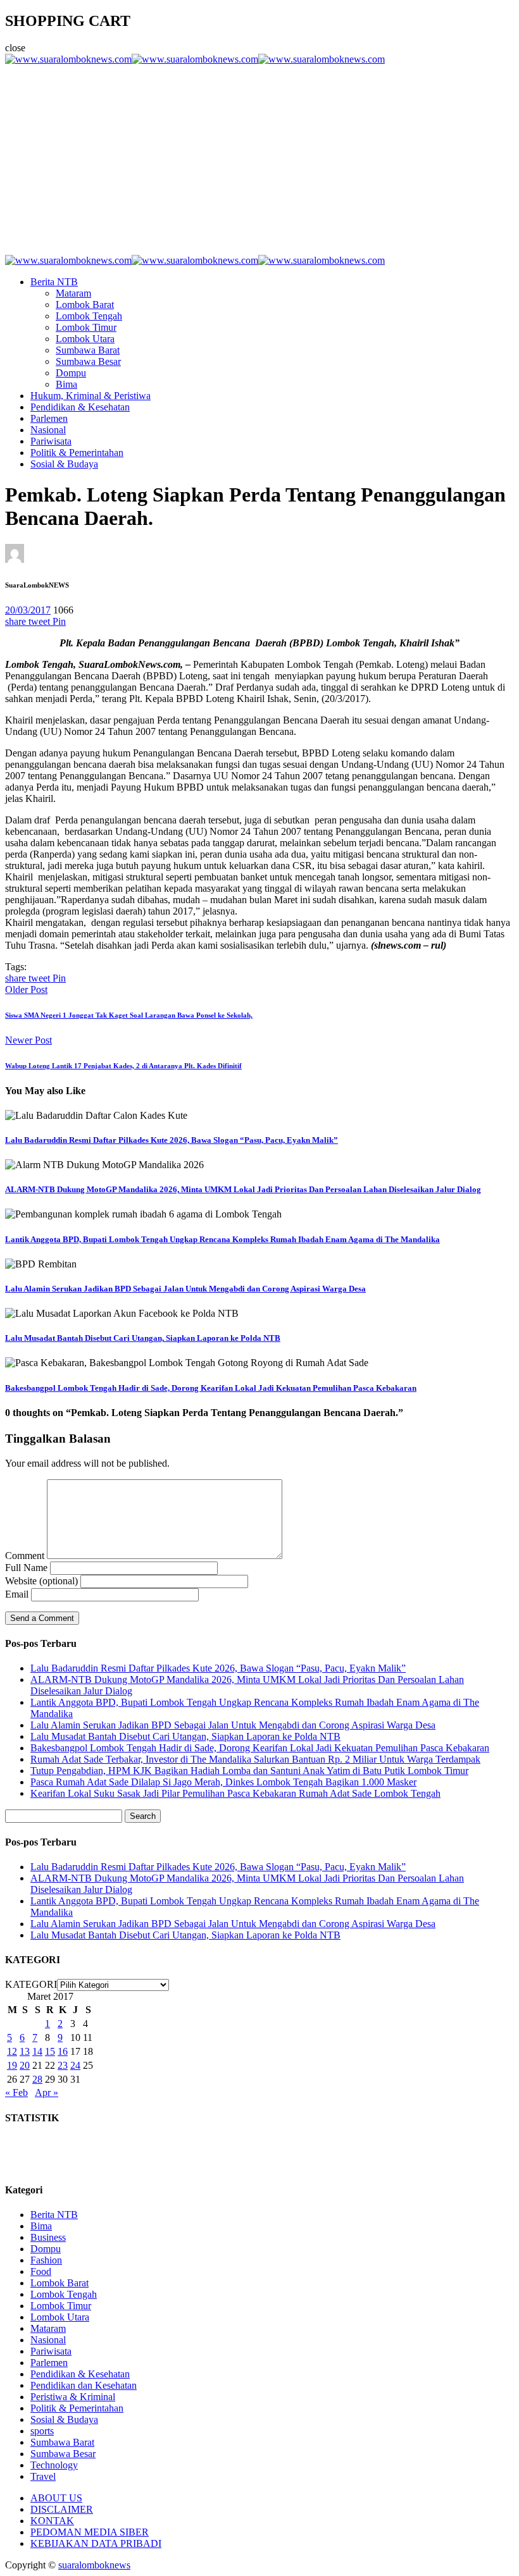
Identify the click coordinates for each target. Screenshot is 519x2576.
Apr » (47, 2092)
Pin (59, 621)
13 (25, 2051)
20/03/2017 (28, 610)
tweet (41, 621)
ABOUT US (56, 2498)
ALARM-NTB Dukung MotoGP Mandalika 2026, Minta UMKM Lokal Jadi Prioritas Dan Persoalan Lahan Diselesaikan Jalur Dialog (243, 1189)
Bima (66, 384)
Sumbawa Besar (88, 361)
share (17, 621)
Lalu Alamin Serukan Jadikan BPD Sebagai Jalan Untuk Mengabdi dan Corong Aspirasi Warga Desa (185, 1289)
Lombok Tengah (89, 316)
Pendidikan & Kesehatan (80, 407)
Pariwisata (51, 441)
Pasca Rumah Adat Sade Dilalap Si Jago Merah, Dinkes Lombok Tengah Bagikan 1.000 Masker (223, 1782)
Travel (43, 2476)
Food (41, 2271)
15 (50, 2051)
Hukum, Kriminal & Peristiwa (91, 396)
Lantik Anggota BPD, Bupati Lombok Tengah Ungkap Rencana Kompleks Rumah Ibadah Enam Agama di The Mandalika (222, 1239)
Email (17, 1594)
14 (37, 2051)
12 (12, 2051)
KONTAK (52, 2521)
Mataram (73, 293)
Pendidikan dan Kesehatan (84, 2385)
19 (12, 2065)
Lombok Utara (85, 339)
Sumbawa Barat (88, 350)
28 (37, 2079)
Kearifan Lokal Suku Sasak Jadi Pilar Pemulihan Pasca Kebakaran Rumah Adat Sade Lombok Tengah (235, 1793)
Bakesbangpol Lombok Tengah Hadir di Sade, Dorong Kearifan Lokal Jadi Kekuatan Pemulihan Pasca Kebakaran (211, 1388)
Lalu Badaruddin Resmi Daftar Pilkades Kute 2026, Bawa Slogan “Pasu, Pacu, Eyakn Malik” (172, 1140)
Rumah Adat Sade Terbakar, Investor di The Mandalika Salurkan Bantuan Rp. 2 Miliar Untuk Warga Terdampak (255, 1759)
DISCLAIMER (62, 2509)
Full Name (26, 1568)
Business (48, 2237)
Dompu (71, 373)
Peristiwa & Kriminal (73, 2397)
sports (42, 2431)
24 (75, 2065)
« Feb (16, 2092)
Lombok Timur (86, 327)
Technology (54, 2465)
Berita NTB (54, 282)
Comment (25, 1556)
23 (63, 2065)
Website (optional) (41, 1581)
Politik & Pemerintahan (77, 453)
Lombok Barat (85, 305)
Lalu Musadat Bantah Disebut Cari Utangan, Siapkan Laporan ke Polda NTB (143, 1338)
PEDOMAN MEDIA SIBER (90, 2532)
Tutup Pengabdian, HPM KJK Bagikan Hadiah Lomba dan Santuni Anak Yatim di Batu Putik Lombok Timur (249, 1771)
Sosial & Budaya (64, 464)
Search (143, 1816)
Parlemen (49, 418)
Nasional (48, 430)
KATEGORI (31, 1984)
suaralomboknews (94, 2565)
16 (63, 2051)
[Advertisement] (259, 160)
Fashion (46, 2260)
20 (25, 2065)
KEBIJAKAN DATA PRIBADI (96, 2543)
